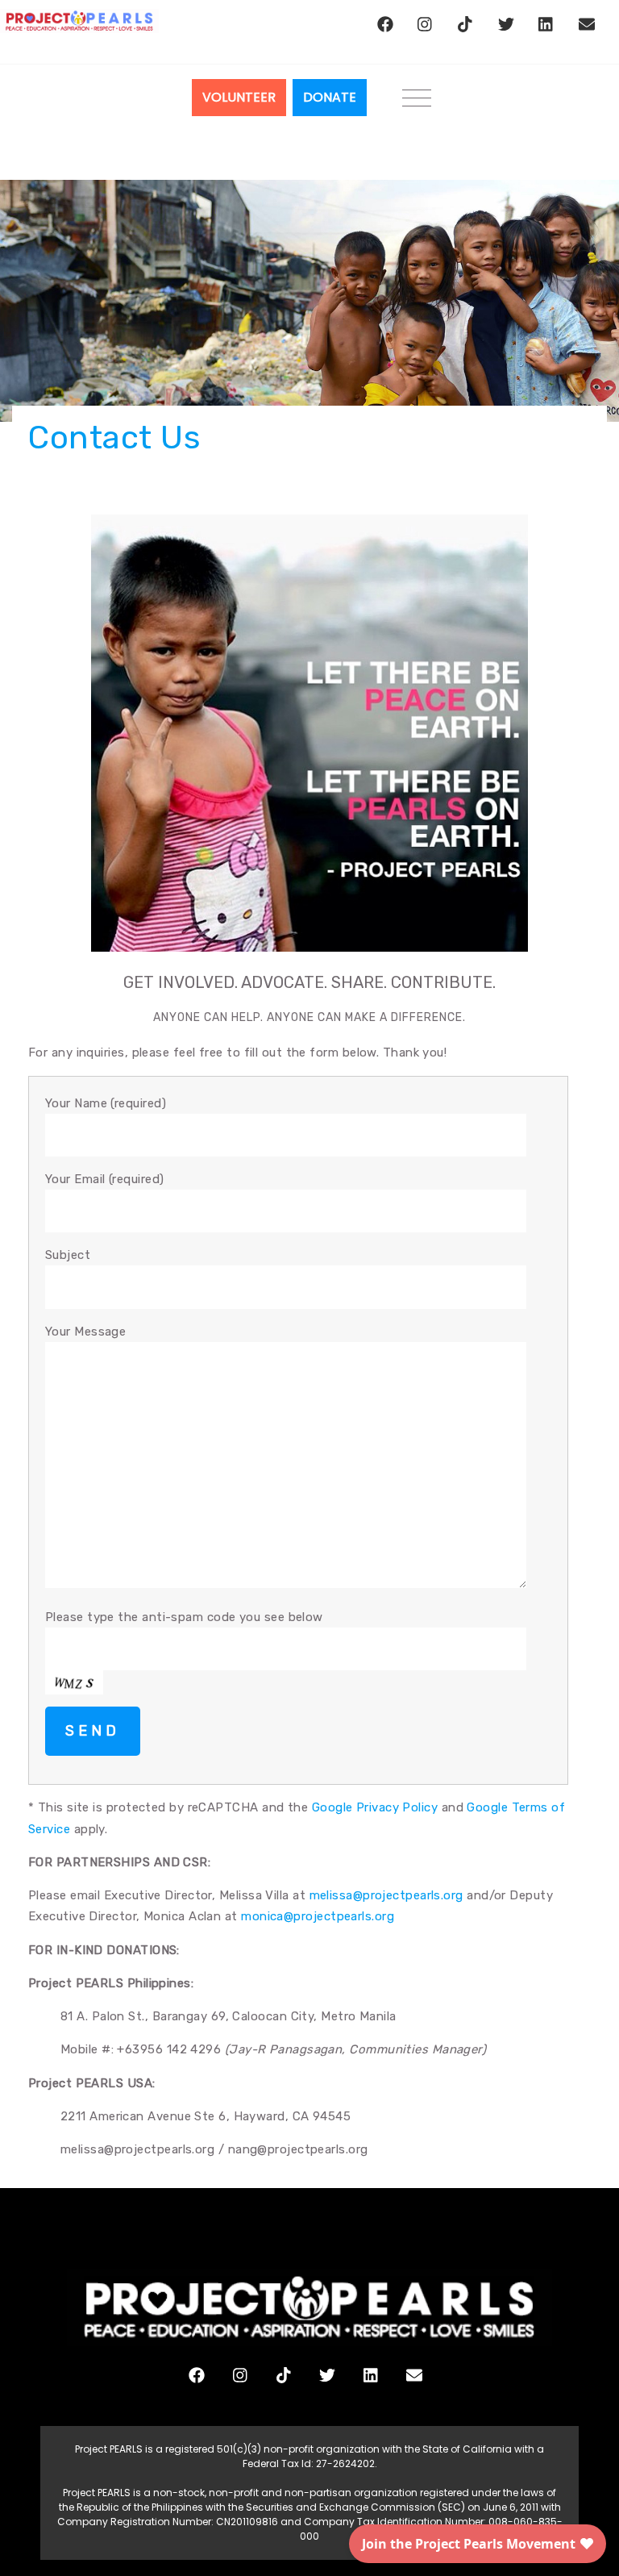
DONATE (330, 97)
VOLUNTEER (239, 97)
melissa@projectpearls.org (386, 1895)
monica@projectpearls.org (318, 1916)
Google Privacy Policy (375, 1807)
